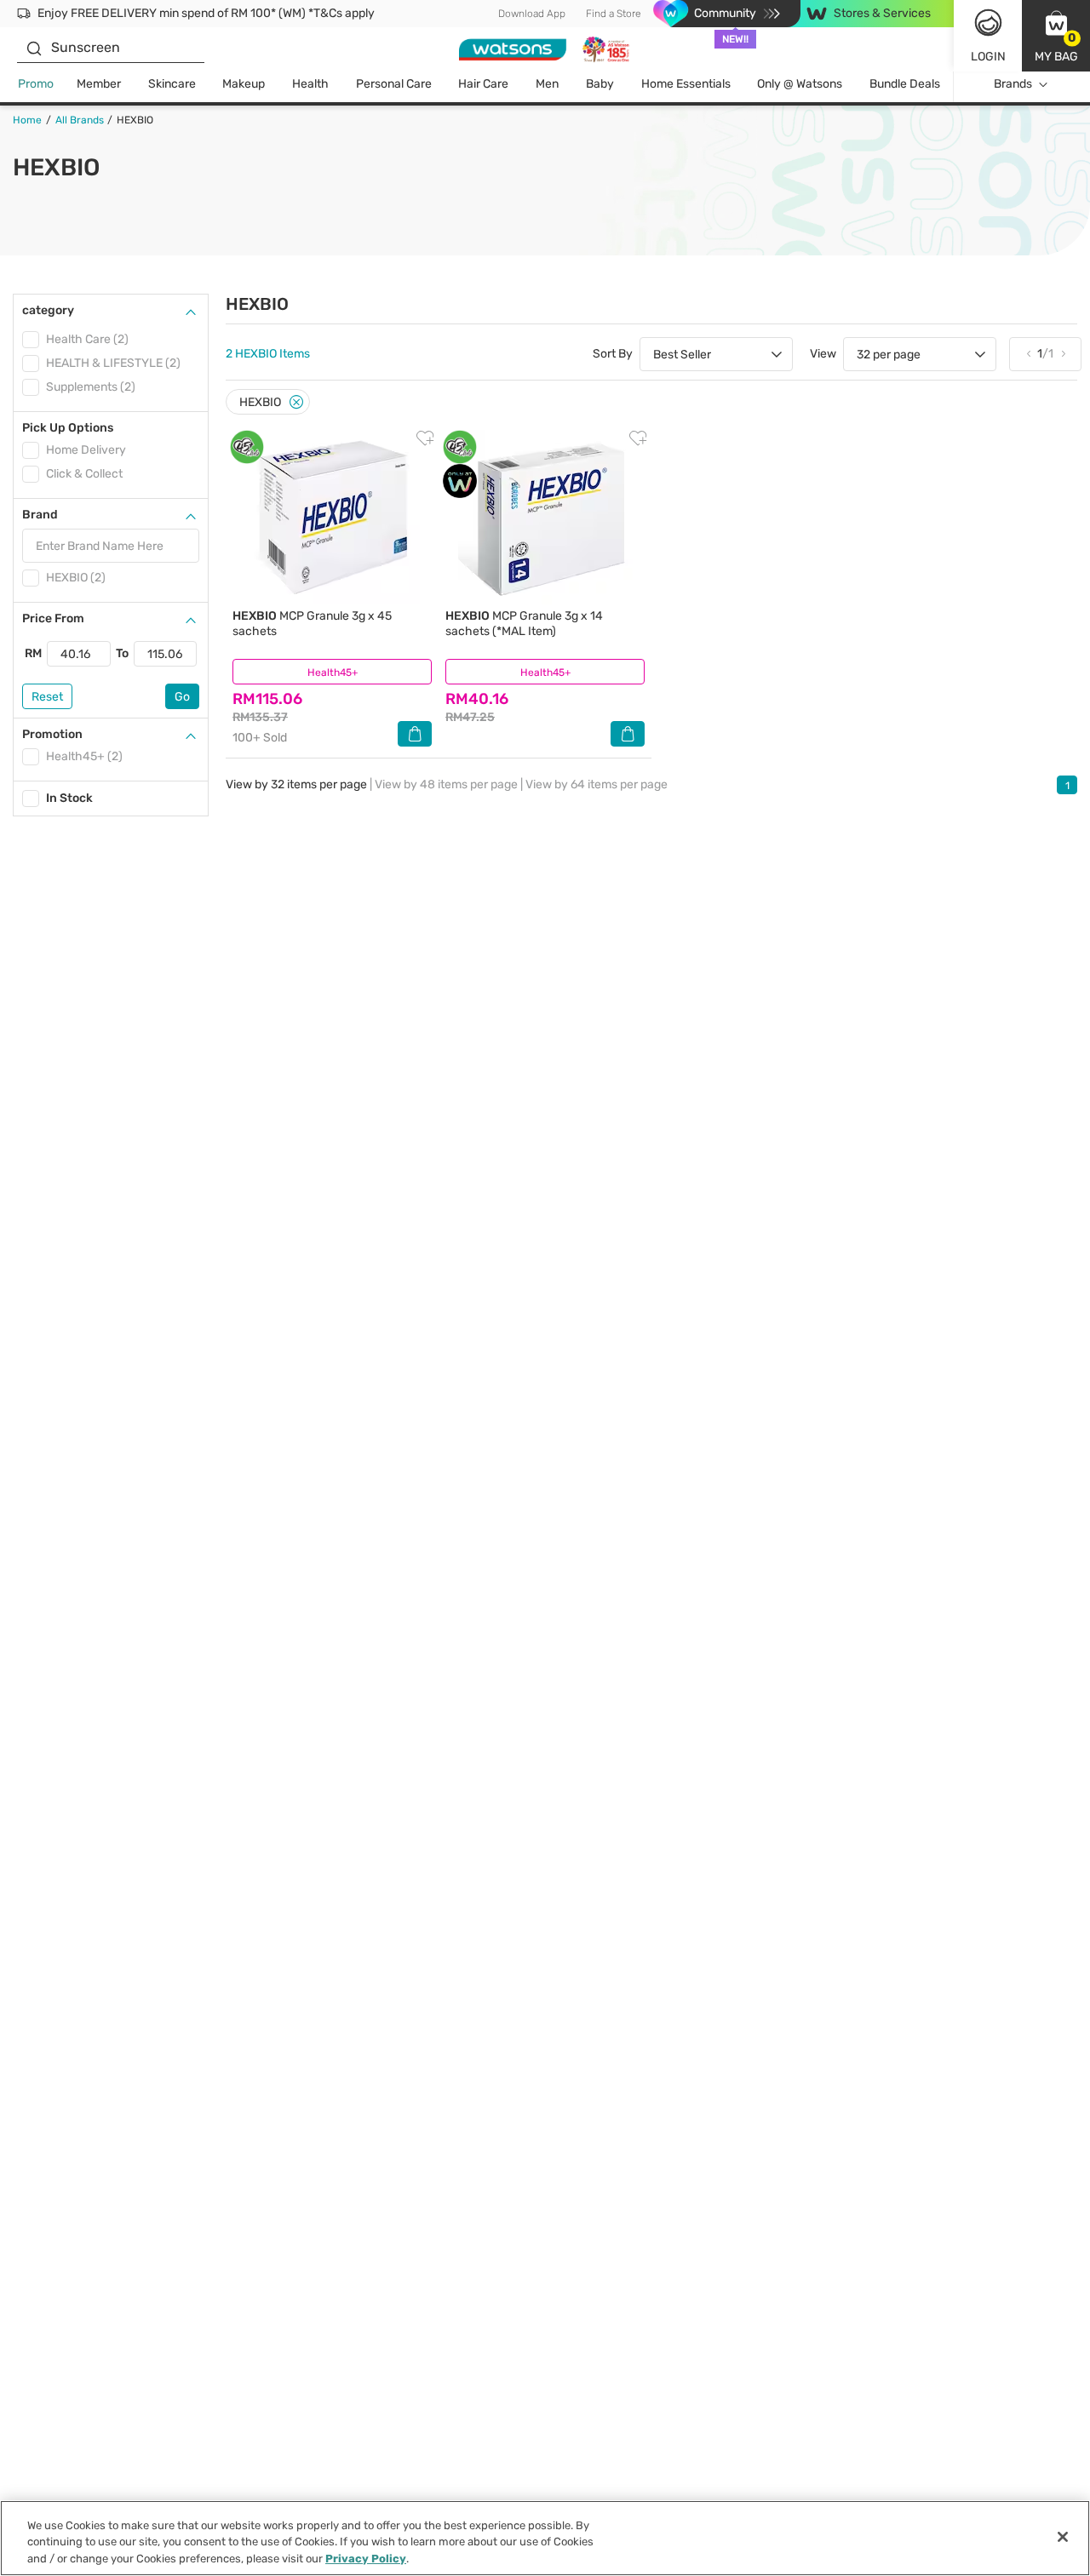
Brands (1013, 84)
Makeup (244, 84)
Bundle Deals (905, 84)
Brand (40, 515)
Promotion (52, 734)
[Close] (296, 402)
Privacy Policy (366, 2559)
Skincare (172, 84)
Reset (47, 697)
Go (182, 697)
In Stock (69, 798)
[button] (1056, 36)
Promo (36, 84)
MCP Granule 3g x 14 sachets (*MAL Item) (524, 624)
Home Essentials (686, 84)
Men (547, 84)
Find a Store (614, 14)
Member (99, 84)
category (48, 310)
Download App (532, 14)
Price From (53, 618)
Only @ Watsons (800, 84)
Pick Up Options (68, 428)
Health (310, 84)
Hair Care (483, 84)
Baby (600, 84)
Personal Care (394, 84)
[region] (545, 2538)
